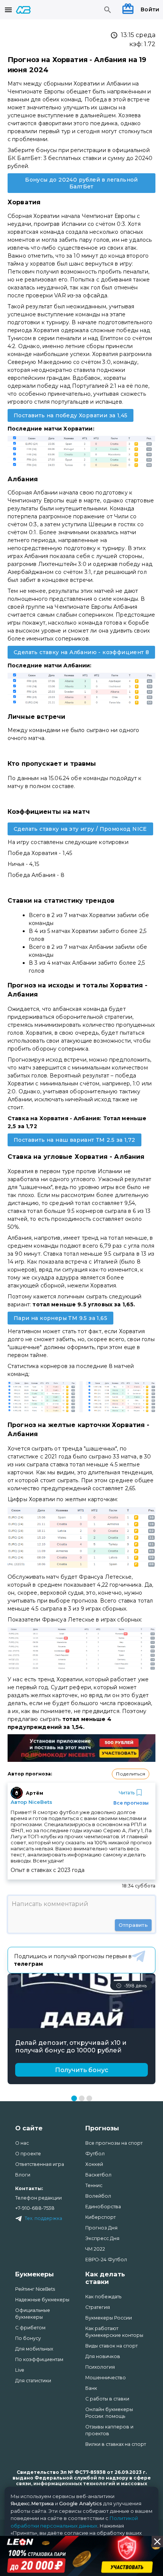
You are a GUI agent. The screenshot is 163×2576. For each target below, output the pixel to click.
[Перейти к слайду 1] (74, 2098)
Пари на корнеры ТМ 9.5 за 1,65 (60, 1318)
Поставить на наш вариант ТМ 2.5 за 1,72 (74, 1140)
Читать (127, 1793)
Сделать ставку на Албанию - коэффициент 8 (81, 652)
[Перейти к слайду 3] (89, 2098)
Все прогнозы (131, 1803)
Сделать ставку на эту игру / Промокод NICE (80, 829)
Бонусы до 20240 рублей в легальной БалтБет (81, 183)
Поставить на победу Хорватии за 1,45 (71, 415)
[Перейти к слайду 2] (82, 2098)
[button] (131, 1774)
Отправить (133, 1925)
